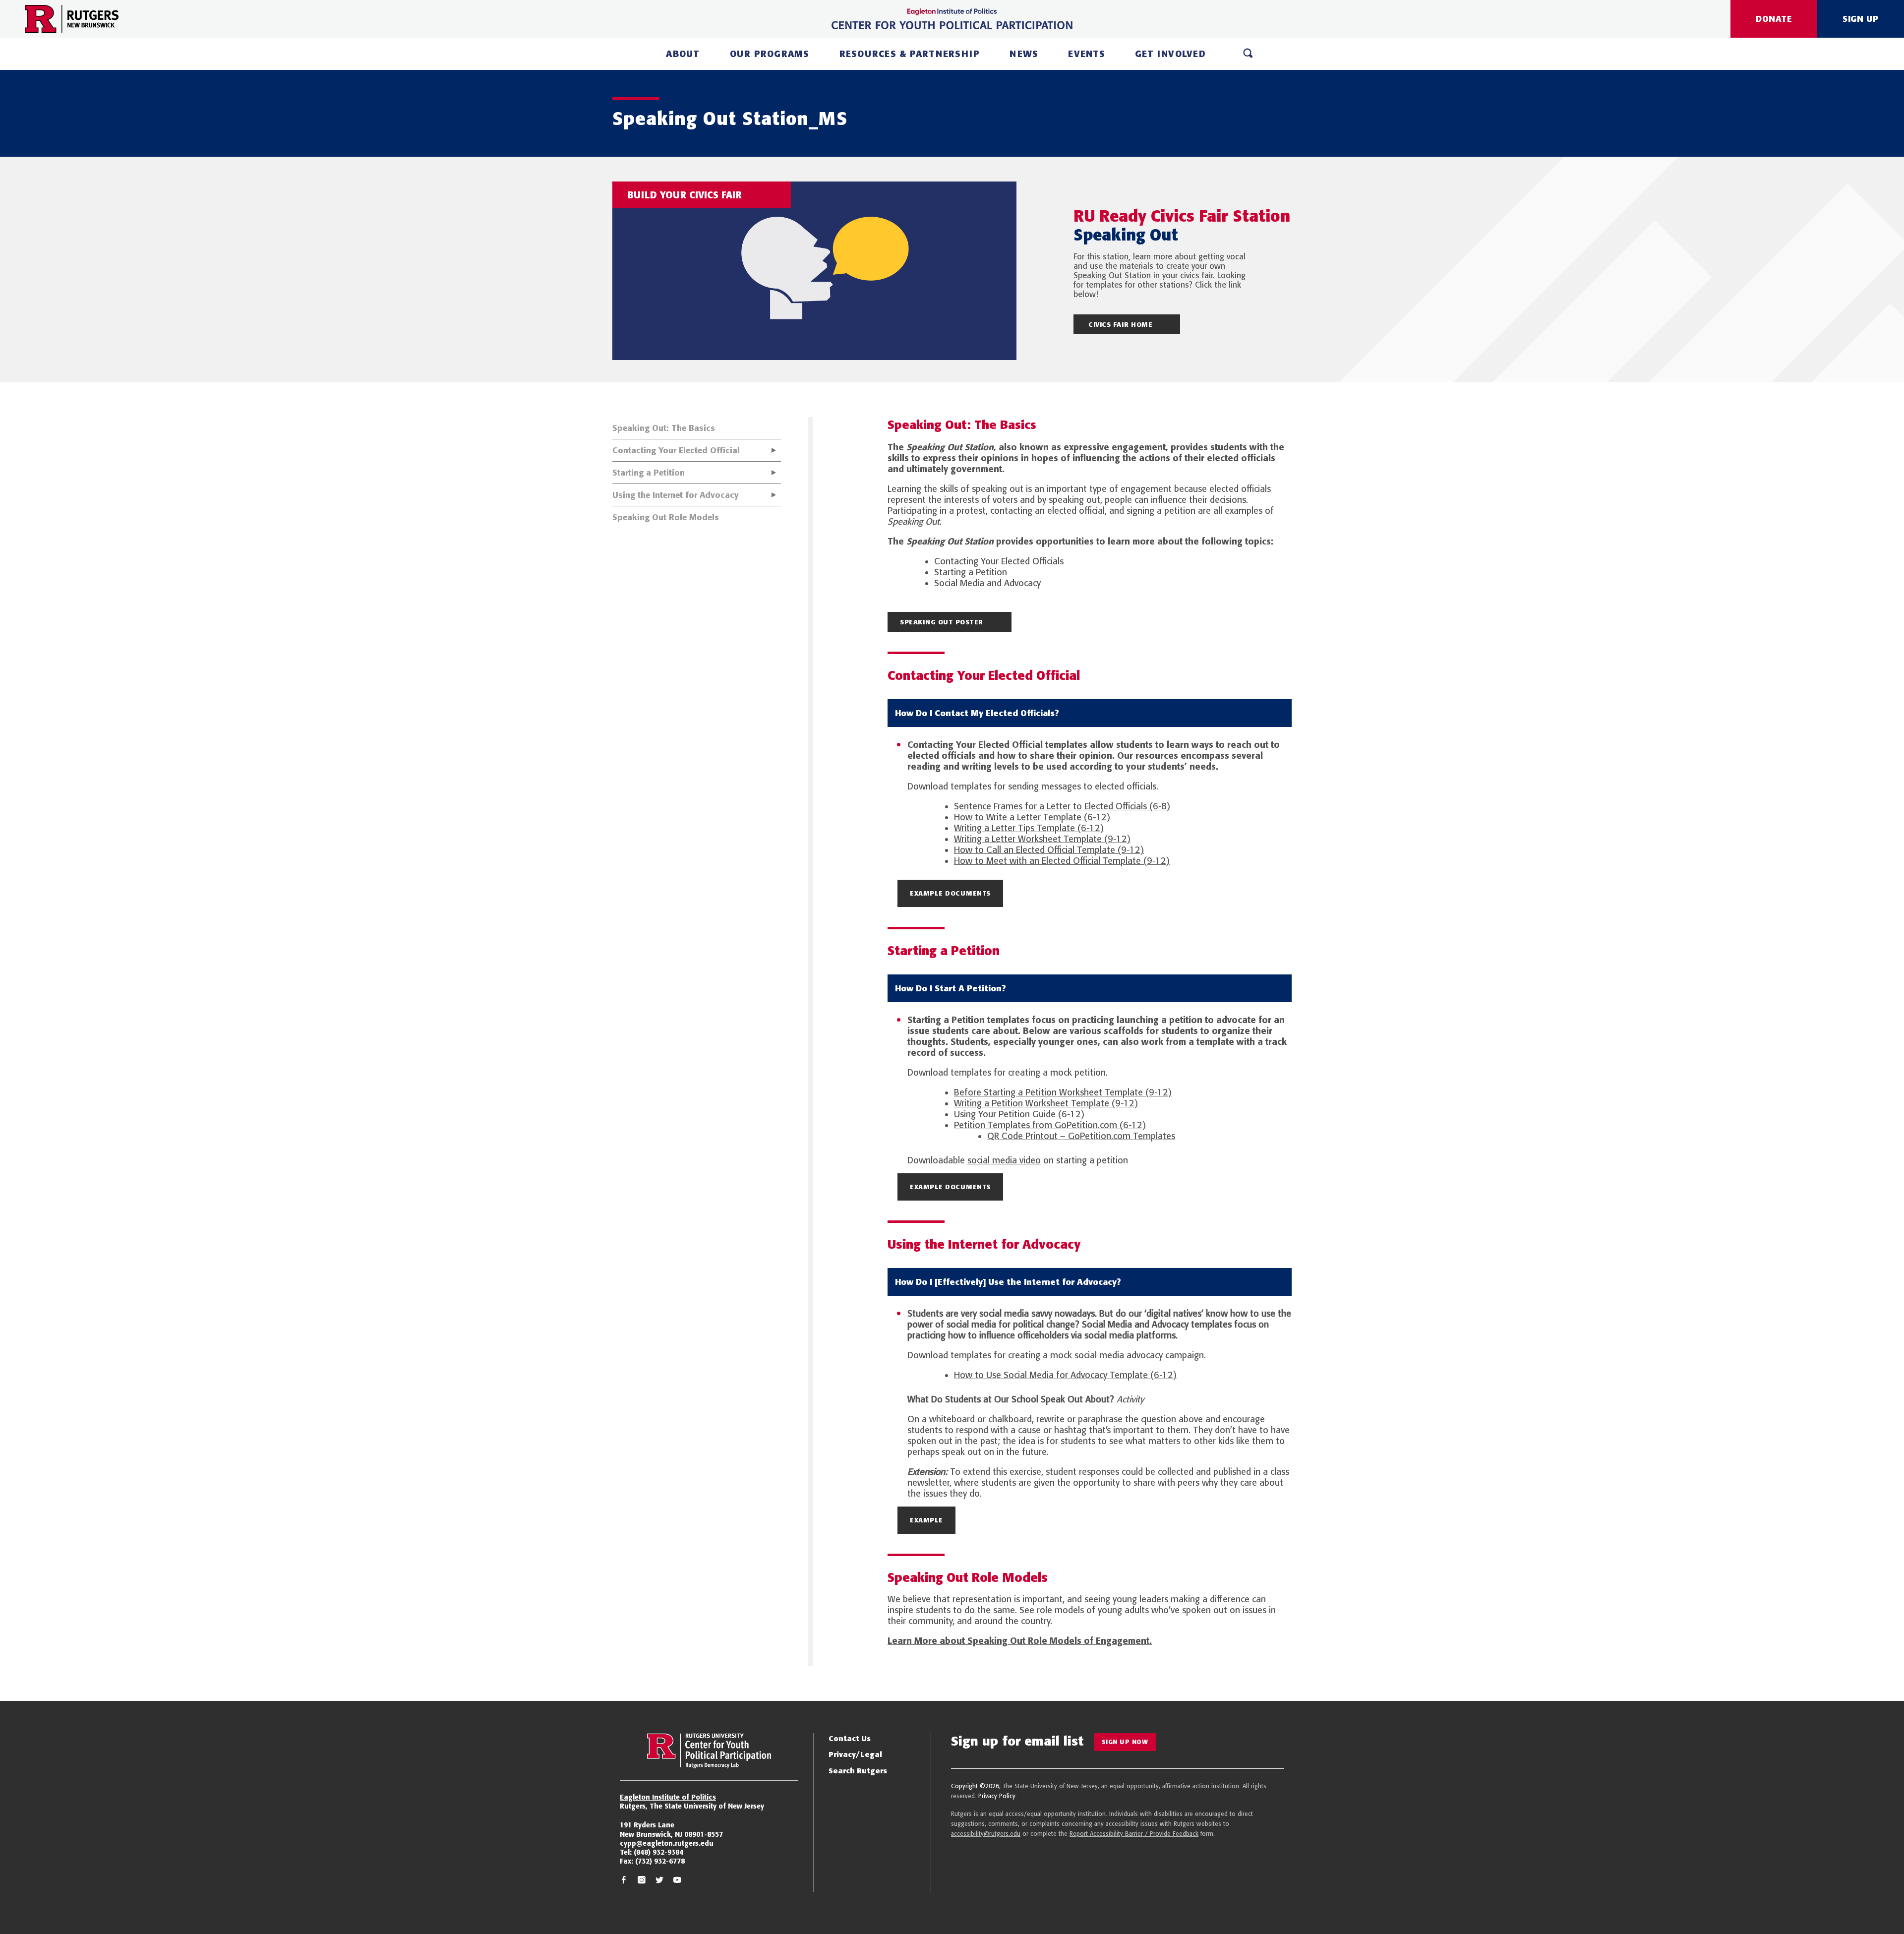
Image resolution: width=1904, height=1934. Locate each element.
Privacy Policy (997, 1796)
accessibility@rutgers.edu (986, 1834)
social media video (1004, 1160)
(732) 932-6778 (660, 1861)
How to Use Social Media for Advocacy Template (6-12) (1065, 1375)
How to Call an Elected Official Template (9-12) (1049, 850)
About (683, 54)
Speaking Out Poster (942, 622)
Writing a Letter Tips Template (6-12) (1029, 828)
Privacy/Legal (855, 1754)
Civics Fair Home (1120, 324)
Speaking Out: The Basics (664, 428)
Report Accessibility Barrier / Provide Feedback (1134, 1834)
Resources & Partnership (910, 54)
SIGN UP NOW (1125, 1742)
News (1024, 54)
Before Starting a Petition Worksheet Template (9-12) (1063, 1092)
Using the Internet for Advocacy (676, 495)
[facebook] (624, 1881)
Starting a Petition (649, 473)
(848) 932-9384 (658, 1852)
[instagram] (642, 1881)
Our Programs (770, 54)
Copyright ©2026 (975, 1786)
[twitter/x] (659, 1881)
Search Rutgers (858, 1771)
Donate (1774, 19)
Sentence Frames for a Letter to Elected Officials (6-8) (1062, 806)
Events (1087, 54)
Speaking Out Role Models (666, 517)
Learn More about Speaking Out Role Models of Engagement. (1020, 1641)
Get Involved (1170, 54)
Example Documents (950, 893)
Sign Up (1861, 19)
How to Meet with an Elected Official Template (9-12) (1062, 861)
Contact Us (850, 1738)
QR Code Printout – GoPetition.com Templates (1081, 1136)
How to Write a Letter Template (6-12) (1032, 817)
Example (926, 1520)
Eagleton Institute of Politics (668, 1797)
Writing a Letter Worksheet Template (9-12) (1042, 839)
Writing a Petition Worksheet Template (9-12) (1046, 1103)
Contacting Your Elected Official (676, 450)
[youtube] (677, 1881)
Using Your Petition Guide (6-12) (1019, 1114)
